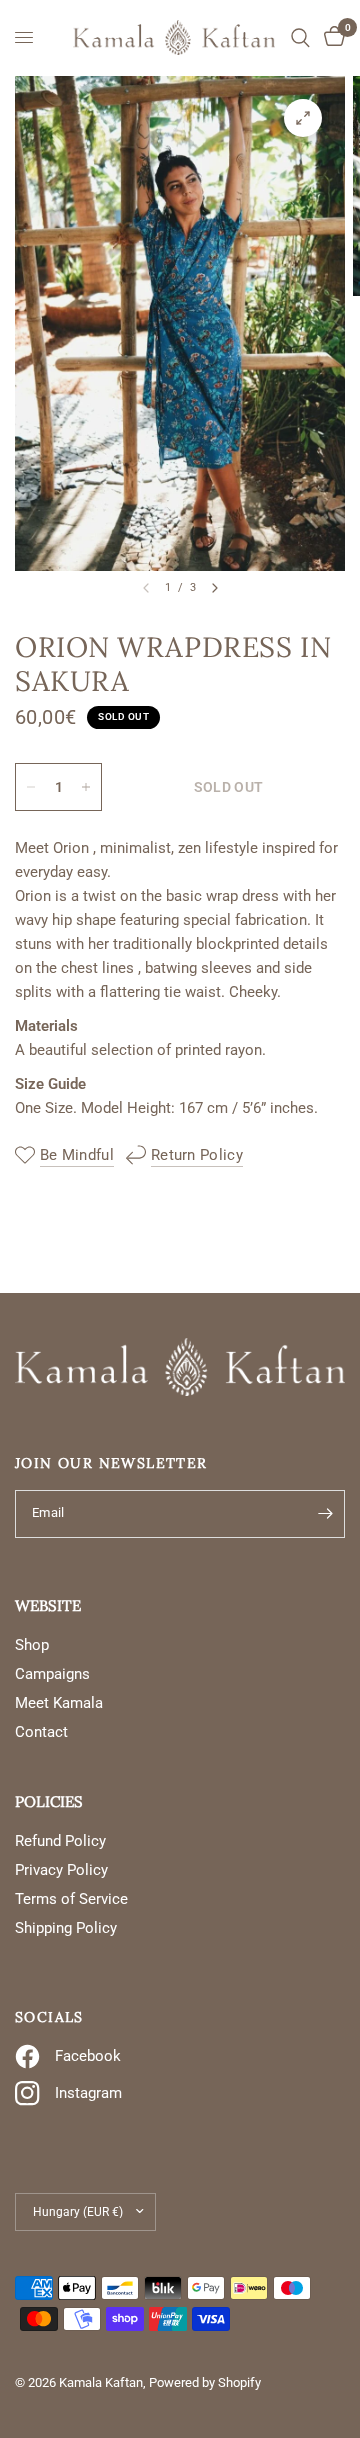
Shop (32, 1645)
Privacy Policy (61, 1870)
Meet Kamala (59, 1703)
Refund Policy (60, 1841)
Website (48, 1605)
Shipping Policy (66, 1928)
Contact (41, 1732)
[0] (331, 37)
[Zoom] (303, 118)
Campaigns (52, 1674)
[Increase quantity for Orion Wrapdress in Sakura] (86, 787)
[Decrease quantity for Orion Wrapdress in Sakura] (31, 787)
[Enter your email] (325, 1514)
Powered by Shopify (205, 2382)
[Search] (300, 37)
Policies (49, 1801)
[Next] (215, 588)
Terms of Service (71, 1899)
